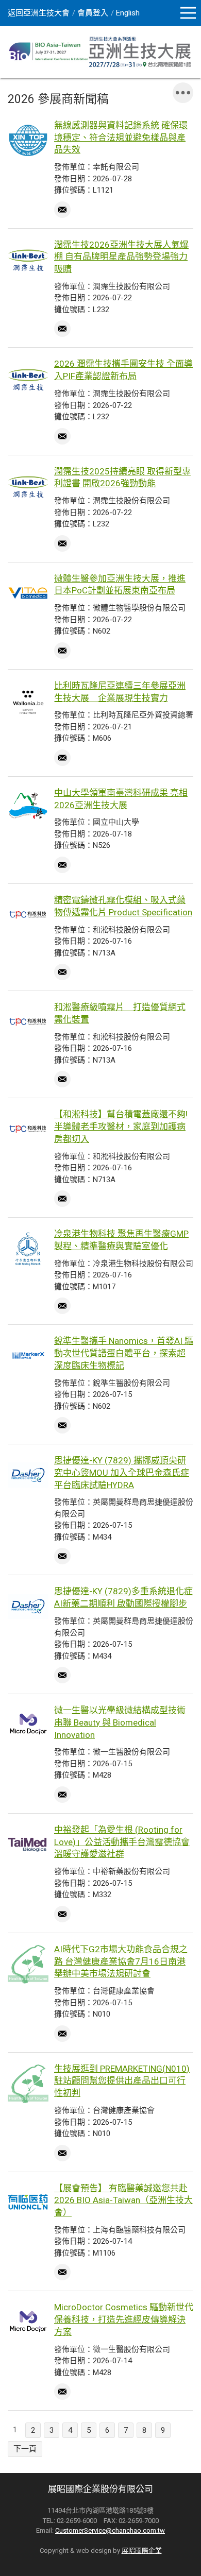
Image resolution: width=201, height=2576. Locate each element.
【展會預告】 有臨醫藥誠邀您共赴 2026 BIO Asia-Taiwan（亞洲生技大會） (123, 2200)
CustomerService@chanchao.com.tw (110, 2530)
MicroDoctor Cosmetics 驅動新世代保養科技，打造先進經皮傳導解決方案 (124, 2319)
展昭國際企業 (142, 2551)
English (128, 13)
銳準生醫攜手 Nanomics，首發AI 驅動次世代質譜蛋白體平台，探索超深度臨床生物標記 (124, 1353)
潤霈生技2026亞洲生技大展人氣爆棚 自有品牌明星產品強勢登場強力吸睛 (121, 257)
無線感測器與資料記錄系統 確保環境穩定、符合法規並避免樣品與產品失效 (121, 138)
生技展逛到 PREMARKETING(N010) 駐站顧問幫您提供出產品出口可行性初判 (122, 2081)
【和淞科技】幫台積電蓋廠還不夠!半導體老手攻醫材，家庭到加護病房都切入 (121, 1127)
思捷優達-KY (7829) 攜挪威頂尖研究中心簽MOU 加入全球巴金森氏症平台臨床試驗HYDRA (122, 1473)
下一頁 (25, 2449)
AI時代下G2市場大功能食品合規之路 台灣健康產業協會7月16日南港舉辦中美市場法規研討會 (121, 1961)
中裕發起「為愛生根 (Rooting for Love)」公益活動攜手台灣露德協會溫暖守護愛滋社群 (122, 1842)
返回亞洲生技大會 (39, 13)
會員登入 (93, 13)
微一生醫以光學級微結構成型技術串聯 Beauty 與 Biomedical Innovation (120, 1722)
